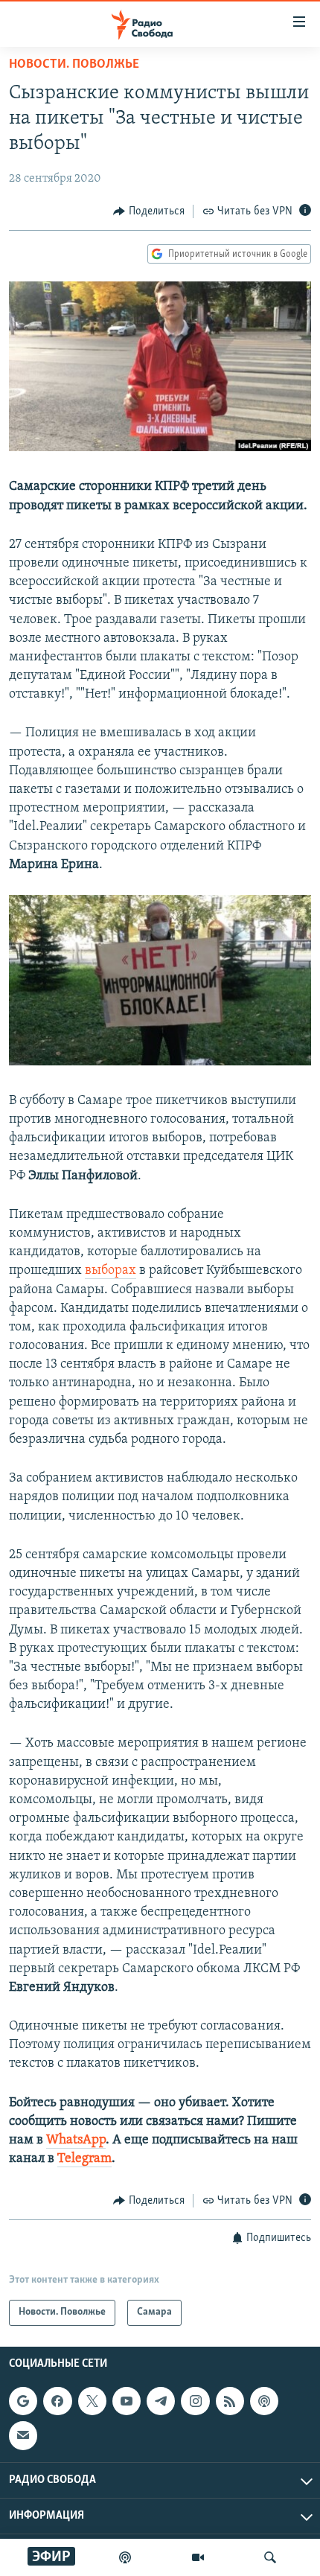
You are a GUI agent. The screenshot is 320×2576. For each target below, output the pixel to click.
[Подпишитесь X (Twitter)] (92, 2401)
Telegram (84, 2159)
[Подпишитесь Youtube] (127, 2401)
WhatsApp (76, 2140)
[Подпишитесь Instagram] (195, 2401)
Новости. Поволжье (74, 65)
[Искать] (270, 2557)
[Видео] (198, 2557)
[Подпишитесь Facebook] (57, 2401)
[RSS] (230, 2401)
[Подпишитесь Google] (23, 2401)
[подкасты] (125, 2557)
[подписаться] (23, 2435)
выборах (111, 1271)
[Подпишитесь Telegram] (161, 2401)
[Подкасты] (264, 2401)
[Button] (149, 211)
